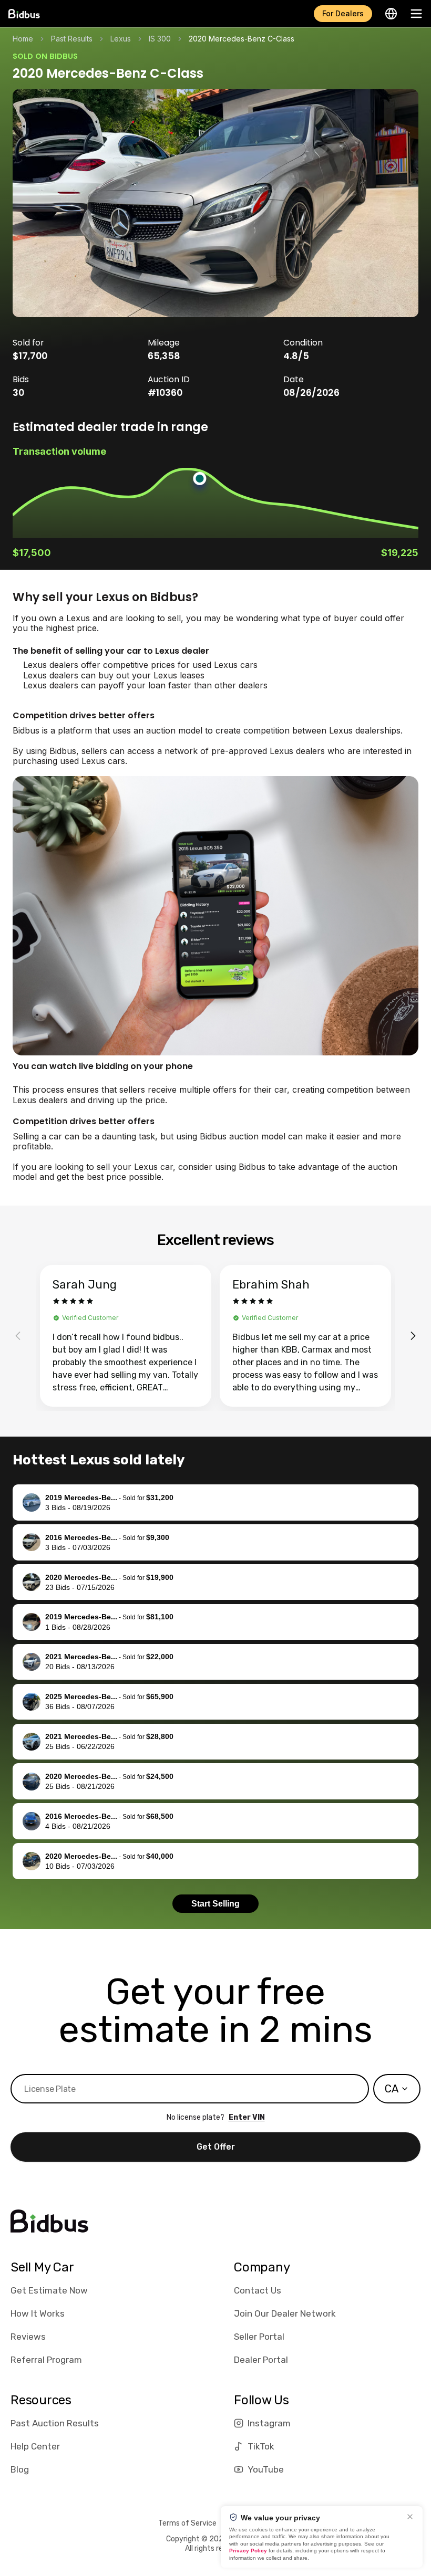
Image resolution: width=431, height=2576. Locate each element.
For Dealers (343, 13)
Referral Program (46, 2360)
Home (23, 39)
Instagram (269, 2423)
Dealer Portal (261, 2360)
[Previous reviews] (18, 1336)
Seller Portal (259, 2337)
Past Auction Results (55, 2423)
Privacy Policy (248, 2551)
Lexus (121, 39)
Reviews (28, 2337)
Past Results (72, 39)
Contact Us (258, 2290)
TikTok (261, 2446)
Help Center (35, 2446)
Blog (20, 2469)
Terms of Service (187, 2523)
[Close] (410, 2517)
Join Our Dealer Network (285, 2313)
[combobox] (397, 2089)
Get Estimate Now (49, 2290)
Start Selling (215, 1904)
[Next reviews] (413, 1336)
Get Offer (216, 2147)
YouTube (266, 2469)
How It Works (38, 2313)
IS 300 (160, 39)
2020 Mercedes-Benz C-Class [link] (242, 39)
